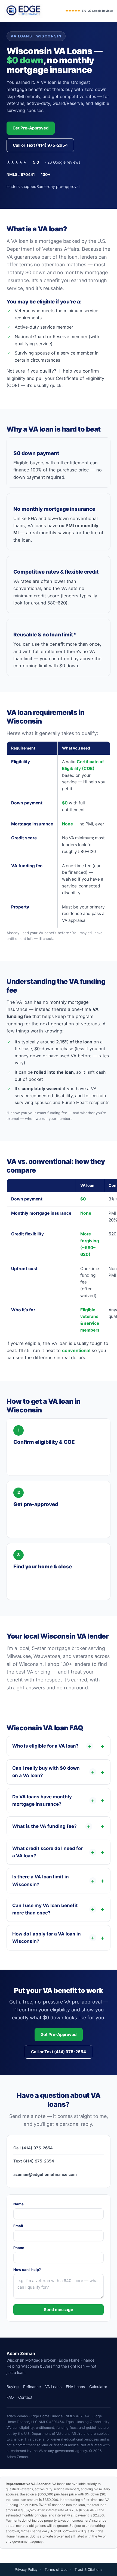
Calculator (98, 2387)
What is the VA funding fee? (51, 1826)
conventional (76, 1350)
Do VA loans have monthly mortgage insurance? (53, 1800)
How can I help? (27, 2270)
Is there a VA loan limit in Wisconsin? (53, 1880)
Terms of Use (56, 2569)
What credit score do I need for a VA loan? (53, 1852)
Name (19, 2204)
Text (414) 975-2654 (34, 2161)
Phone (19, 2248)
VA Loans (53, 2387)
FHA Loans (75, 2387)
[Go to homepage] (23, 11)
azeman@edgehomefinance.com (45, 2174)
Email (18, 2226)
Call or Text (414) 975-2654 (40, 145)
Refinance (32, 2387)
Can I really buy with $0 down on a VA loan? (53, 1772)
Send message (59, 2310)
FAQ (10, 2397)
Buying (13, 2387)
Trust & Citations (89, 2569)
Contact (25, 2397)
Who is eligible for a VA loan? (52, 1746)
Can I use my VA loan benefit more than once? (53, 1909)
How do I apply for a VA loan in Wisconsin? (53, 1938)
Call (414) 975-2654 (33, 2148)
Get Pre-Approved (31, 128)
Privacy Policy (26, 2569)
